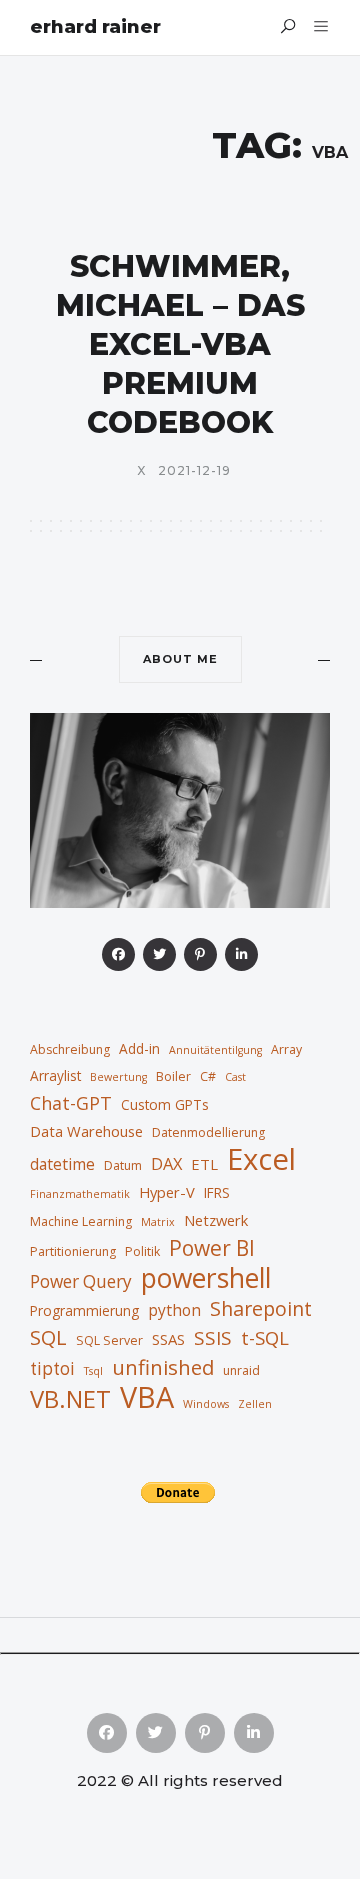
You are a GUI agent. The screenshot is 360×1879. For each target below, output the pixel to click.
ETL (204, 1164)
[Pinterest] (200, 954)
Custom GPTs (165, 1104)
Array (286, 1049)
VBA (147, 1397)
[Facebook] (118, 954)
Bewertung (118, 1077)
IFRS (217, 1192)
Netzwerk (216, 1220)
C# (208, 1076)
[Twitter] (159, 954)
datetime (62, 1164)
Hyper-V (167, 1192)
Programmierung (84, 1310)
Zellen (255, 1404)
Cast (235, 1077)
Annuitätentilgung (215, 1050)
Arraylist (55, 1075)
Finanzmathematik (80, 1194)
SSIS (213, 1338)
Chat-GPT (71, 1103)
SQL (48, 1337)
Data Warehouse (86, 1131)
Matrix (158, 1222)
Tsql (93, 1371)
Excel (261, 1159)
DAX (166, 1163)
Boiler (173, 1076)
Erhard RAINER (95, 27)
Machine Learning (81, 1221)
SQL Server (109, 1340)
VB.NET (70, 1399)
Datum (123, 1165)
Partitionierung (73, 1251)
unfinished (163, 1367)
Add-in (139, 1048)
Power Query (81, 1281)
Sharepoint (261, 1309)
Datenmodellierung (208, 1132)
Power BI (212, 1248)
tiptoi (52, 1368)
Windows (206, 1404)
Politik (142, 1251)
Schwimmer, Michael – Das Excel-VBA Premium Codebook (180, 344)
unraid (241, 1370)
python (174, 1310)
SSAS (168, 1339)
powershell (206, 1278)
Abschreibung (70, 1049)
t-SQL (265, 1337)
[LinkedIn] (241, 954)
